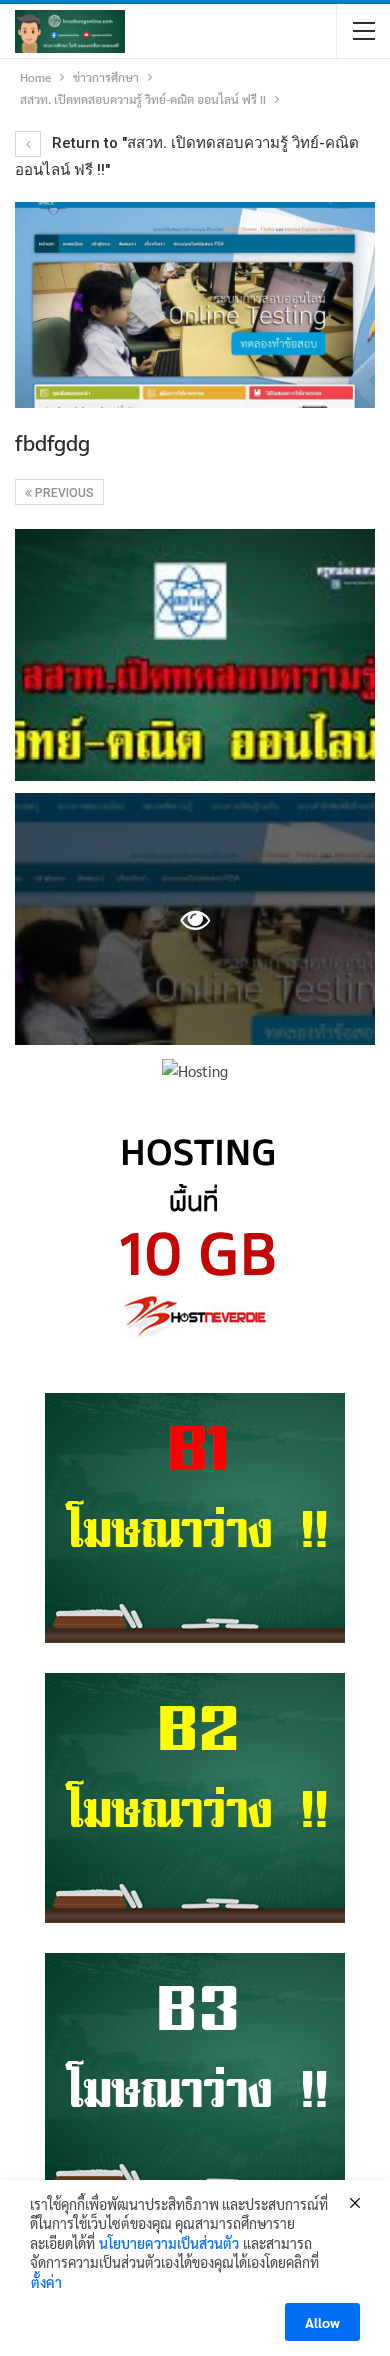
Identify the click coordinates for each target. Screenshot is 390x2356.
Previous (63, 493)
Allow (322, 2322)
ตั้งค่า (46, 2282)
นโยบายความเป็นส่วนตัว (169, 2243)
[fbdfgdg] (195, 655)
